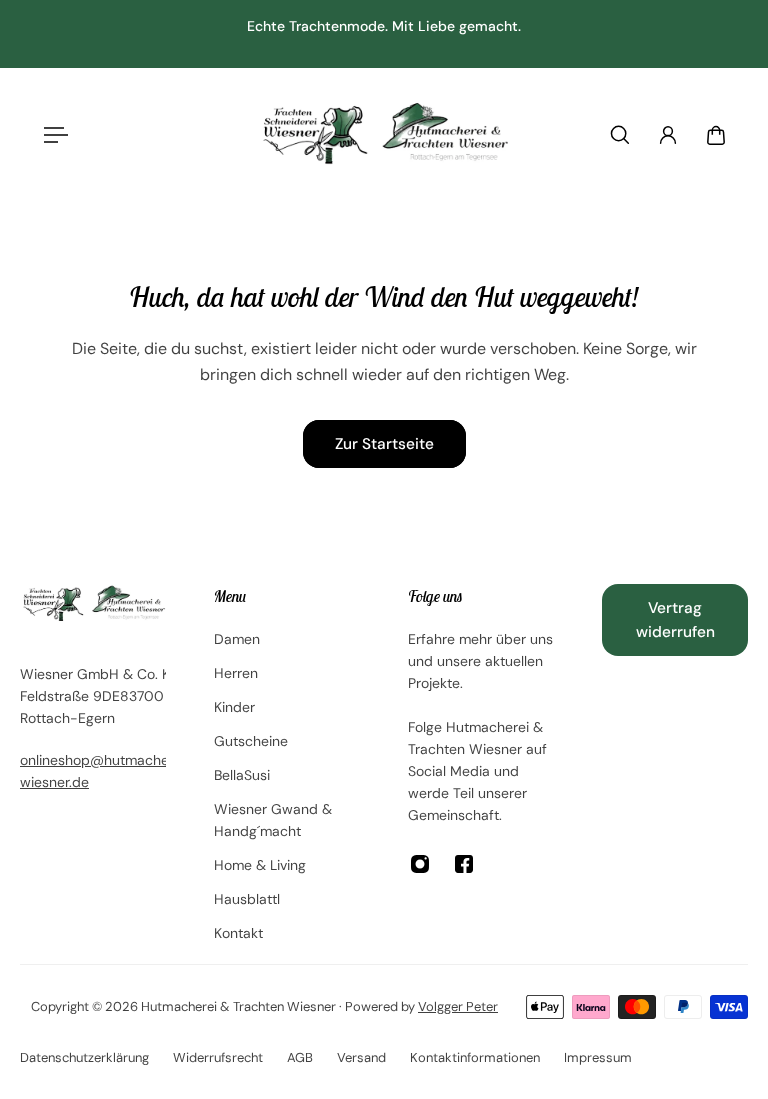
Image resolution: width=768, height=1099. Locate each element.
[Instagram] (420, 864)
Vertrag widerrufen (675, 620)
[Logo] (384, 134)
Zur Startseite (384, 444)
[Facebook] (464, 864)
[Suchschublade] (620, 135)
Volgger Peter (458, 1006)
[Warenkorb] (716, 135)
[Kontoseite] (668, 135)
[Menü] (52, 135)
